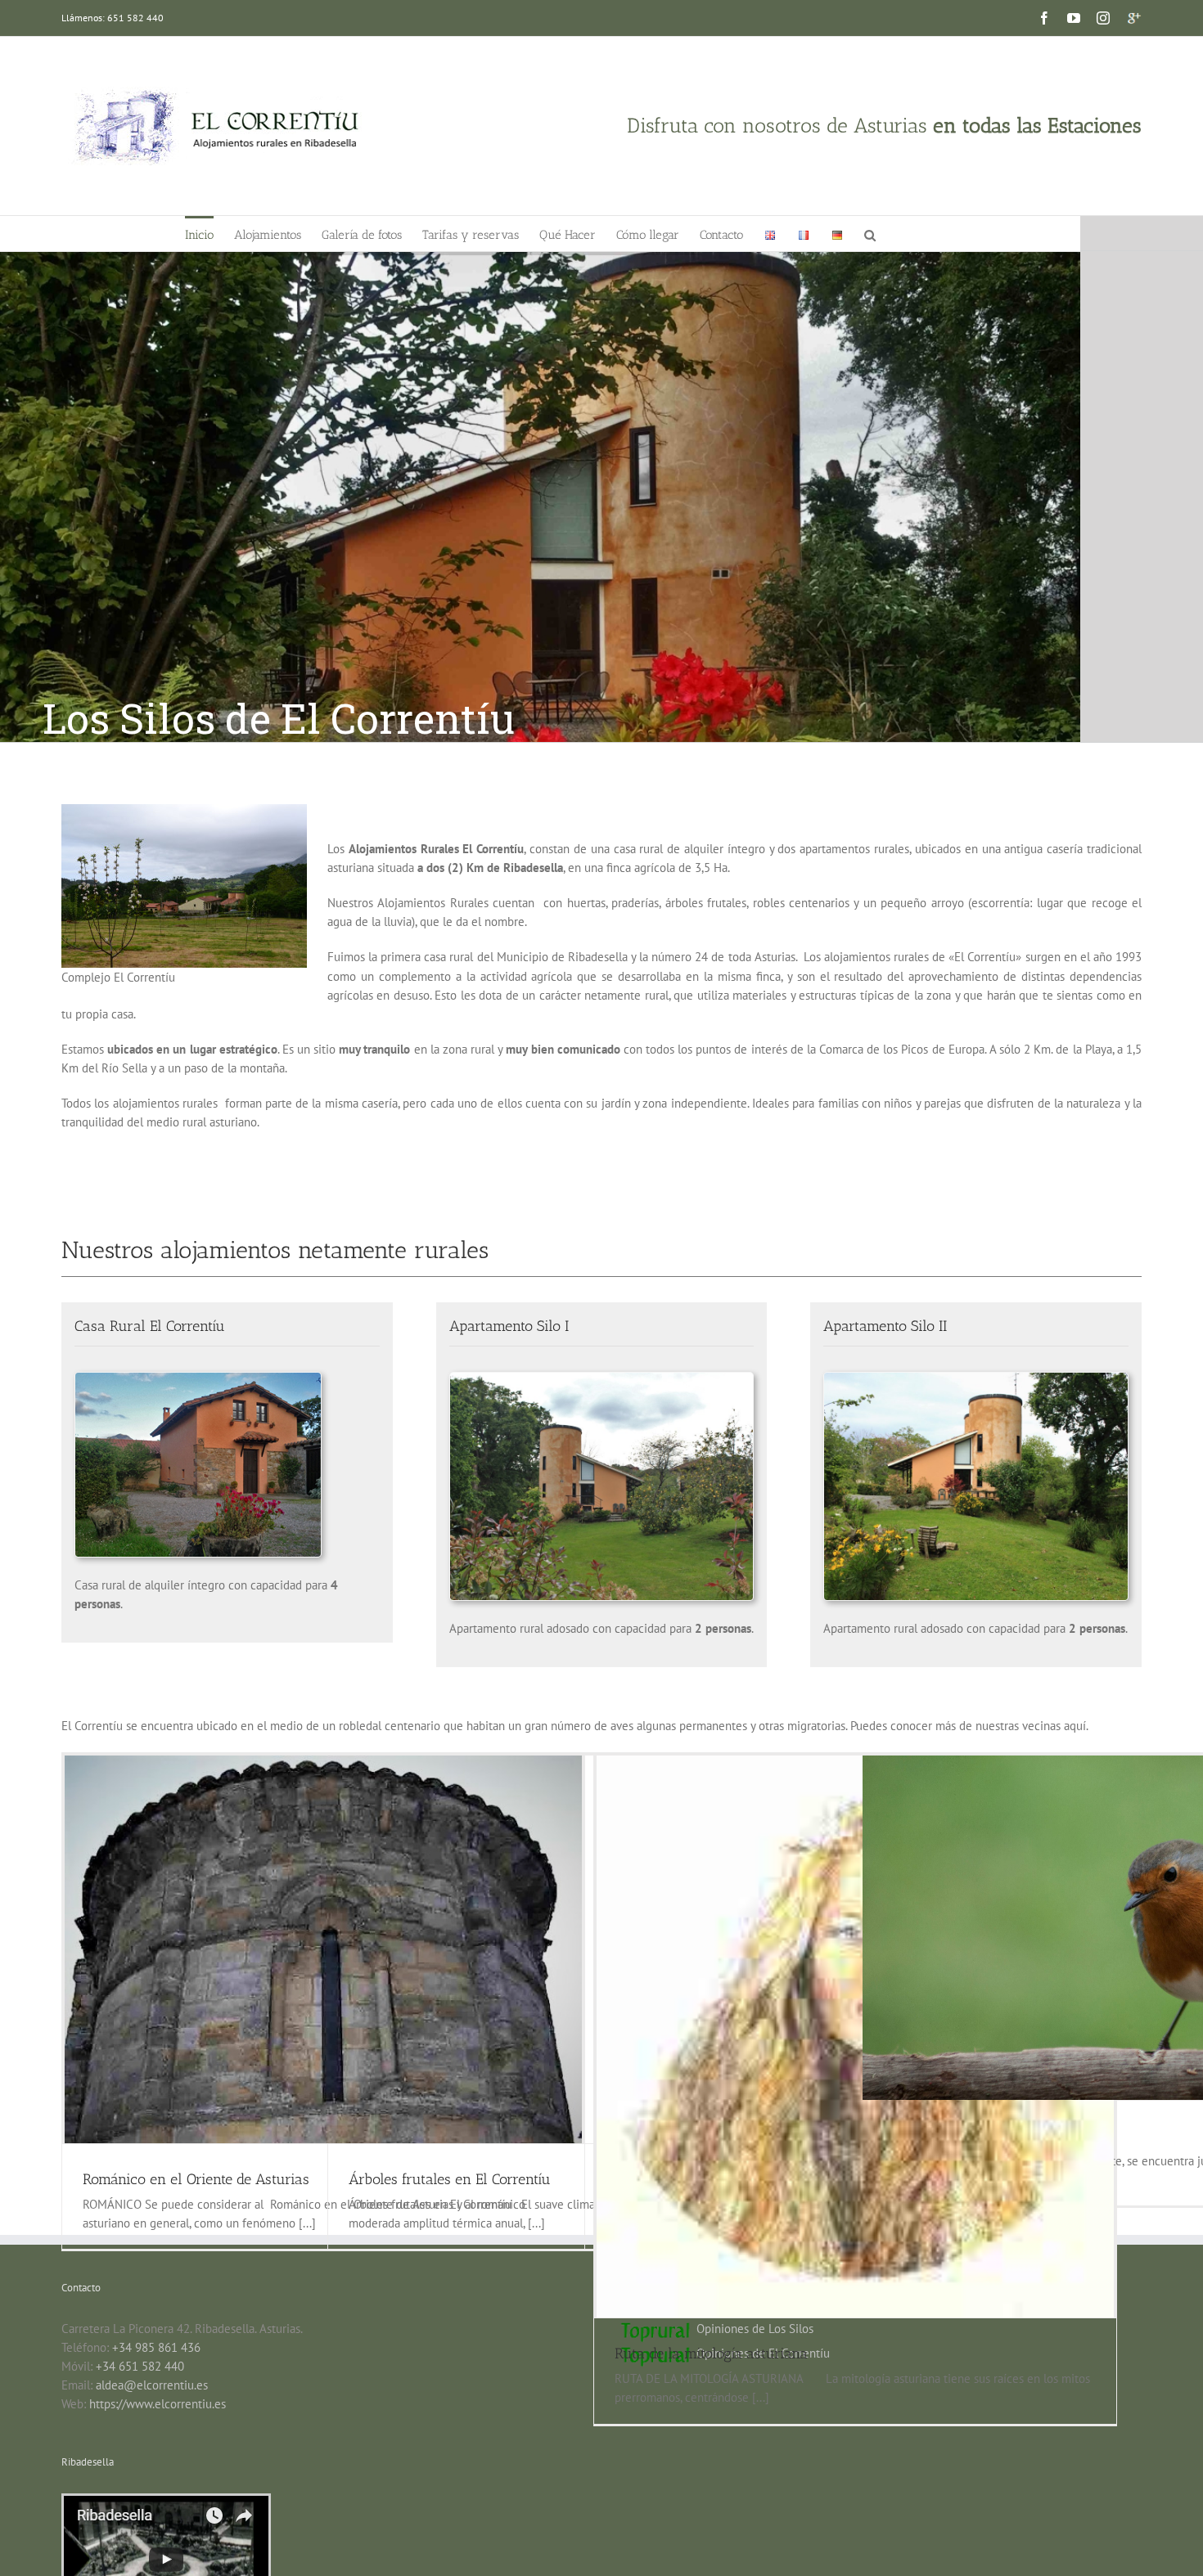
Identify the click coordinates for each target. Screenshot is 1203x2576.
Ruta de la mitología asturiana (711, 2353)
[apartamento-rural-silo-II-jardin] (976, 1379)
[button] (870, 234)
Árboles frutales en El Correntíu (450, 2179)
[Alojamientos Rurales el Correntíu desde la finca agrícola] (184, 814)
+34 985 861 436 (156, 2347)
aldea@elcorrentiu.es (152, 2385)
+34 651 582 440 (140, 2366)
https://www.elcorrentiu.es (158, 2404)
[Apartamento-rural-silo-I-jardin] (602, 1379)
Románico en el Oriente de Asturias (196, 2179)
